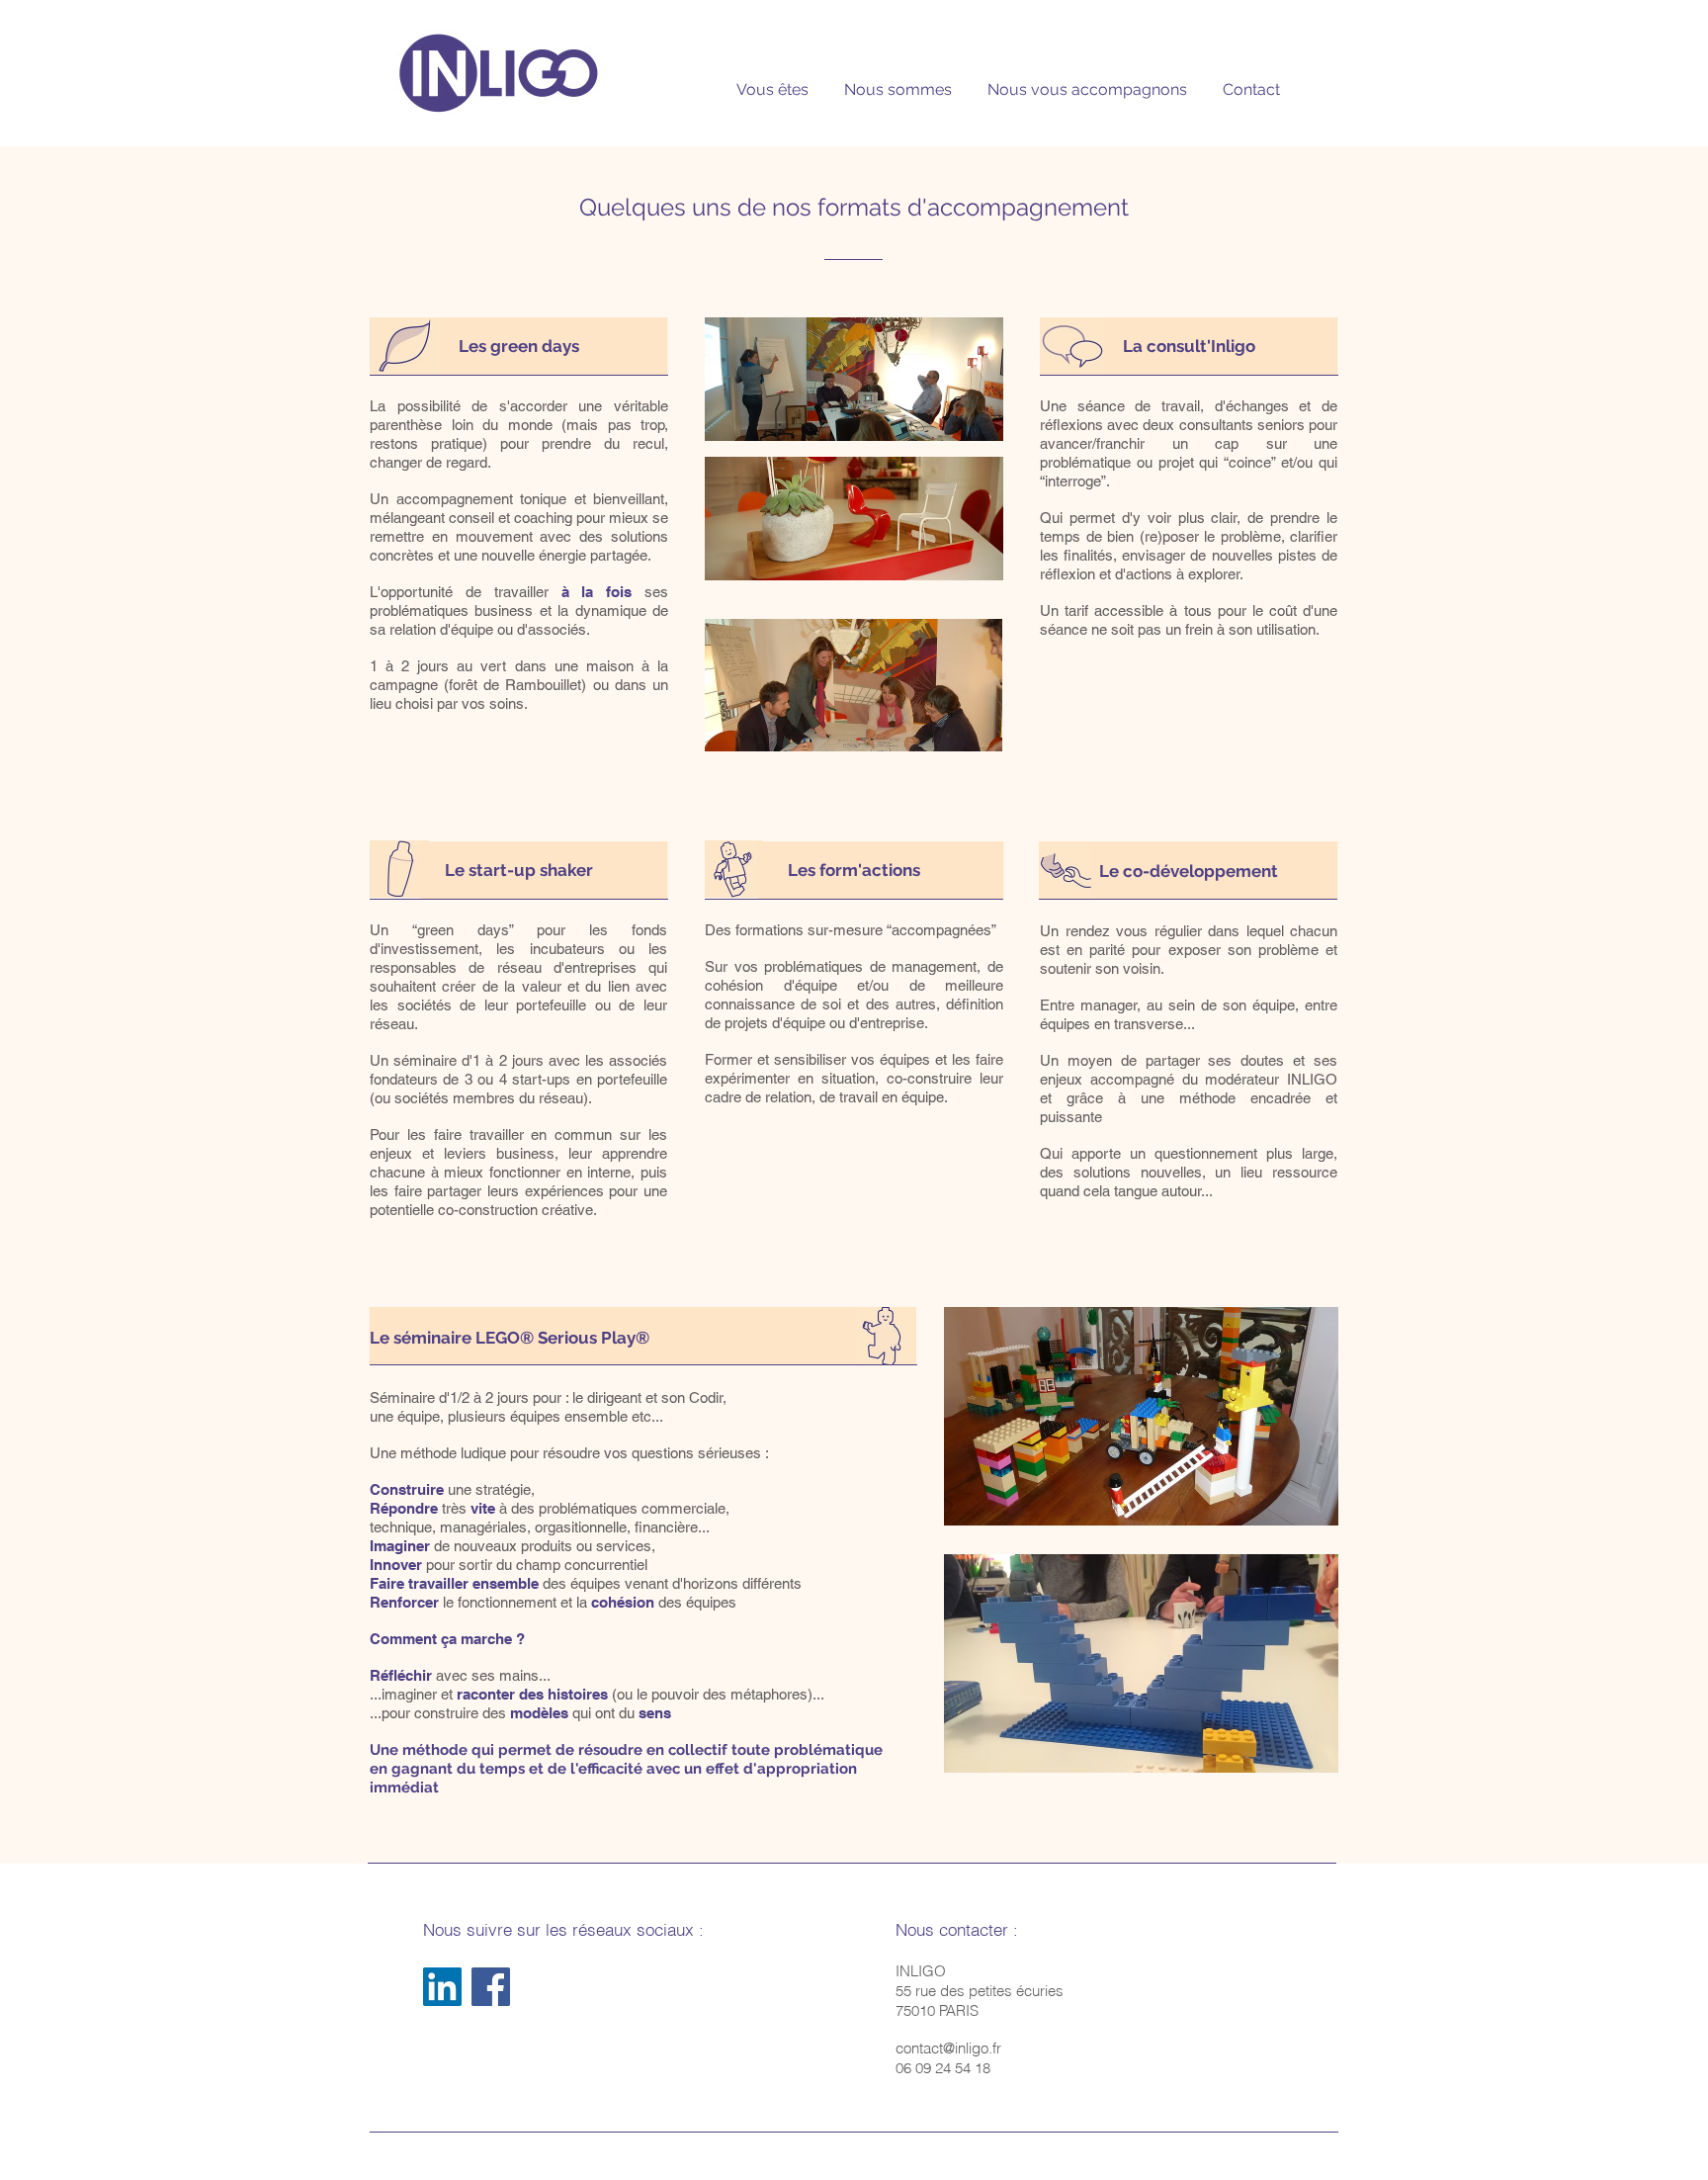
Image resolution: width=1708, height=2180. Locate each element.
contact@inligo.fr (948, 2048)
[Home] (498, 73)
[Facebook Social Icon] (491, 1987)
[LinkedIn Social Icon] (442, 1987)
